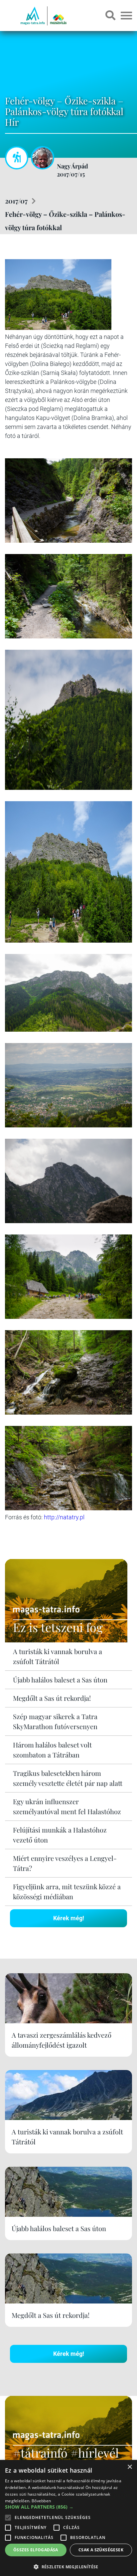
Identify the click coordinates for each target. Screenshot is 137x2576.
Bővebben (41, 2501)
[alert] (68, 2518)
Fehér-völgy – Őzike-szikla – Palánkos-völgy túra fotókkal (65, 221)
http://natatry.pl (64, 1517)
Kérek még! (69, 1918)
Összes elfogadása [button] (36, 2550)
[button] (68, 2566)
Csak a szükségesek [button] (101, 2550)
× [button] (130, 2467)
